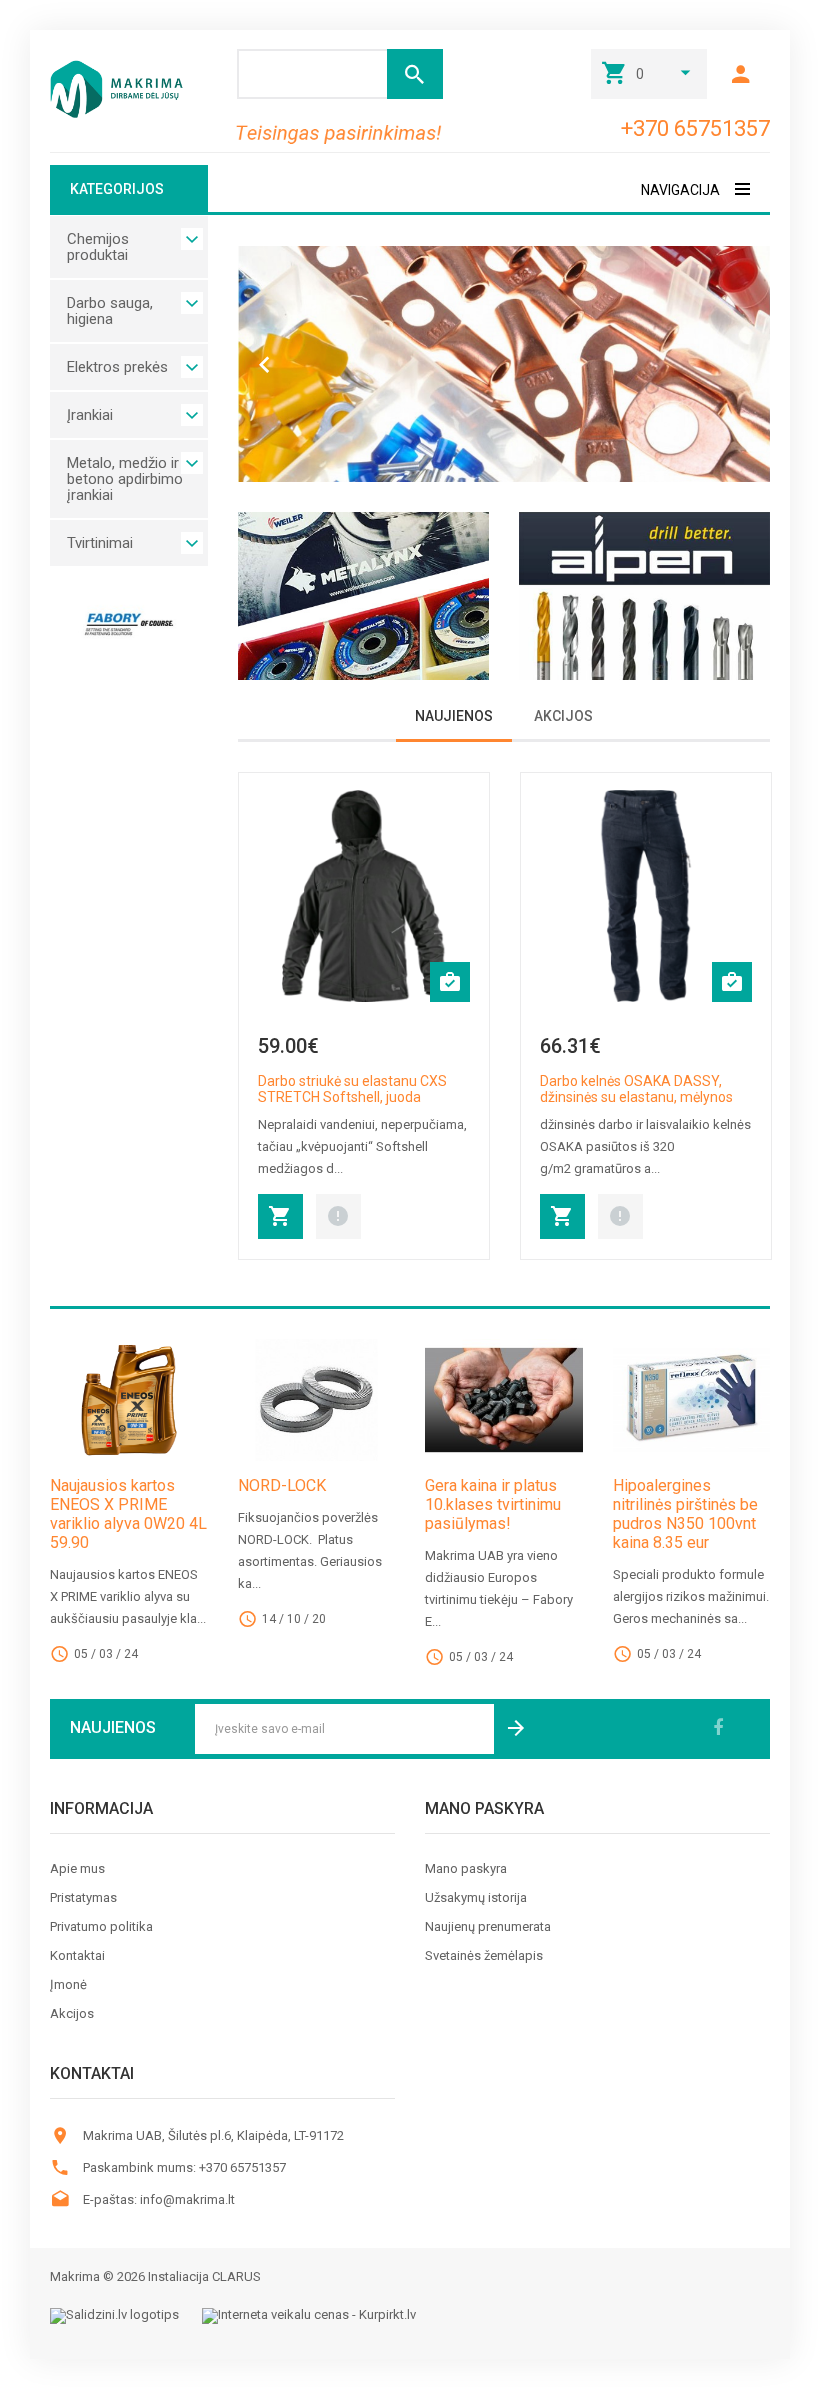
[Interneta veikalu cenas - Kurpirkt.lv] (309, 2316)
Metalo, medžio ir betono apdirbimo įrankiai (125, 479)
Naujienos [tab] (454, 716)
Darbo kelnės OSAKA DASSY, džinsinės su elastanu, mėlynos (636, 1089)
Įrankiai (90, 415)
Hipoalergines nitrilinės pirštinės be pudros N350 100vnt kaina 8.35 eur (685, 1514)
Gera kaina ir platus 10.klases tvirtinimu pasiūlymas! (493, 1504)
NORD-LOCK (282, 1485)
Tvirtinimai (100, 543)
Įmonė (68, 1985)
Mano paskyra (466, 1869)
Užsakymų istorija (476, 1898)
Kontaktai (77, 1956)
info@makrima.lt (187, 2199)
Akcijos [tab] (563, 716)
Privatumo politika (101, 1927)
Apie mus (77, 1869)
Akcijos (72, 2014)
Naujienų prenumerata (488, 1927)
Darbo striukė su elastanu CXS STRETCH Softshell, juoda (352, 1089)
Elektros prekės (117, 367)
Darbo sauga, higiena (110, 311)
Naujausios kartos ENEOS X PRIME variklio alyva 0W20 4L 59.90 (128, 1514)
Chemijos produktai (98, 247)
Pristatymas (83, 1898)
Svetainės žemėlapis (484, 1956)
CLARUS (236, 2277)
